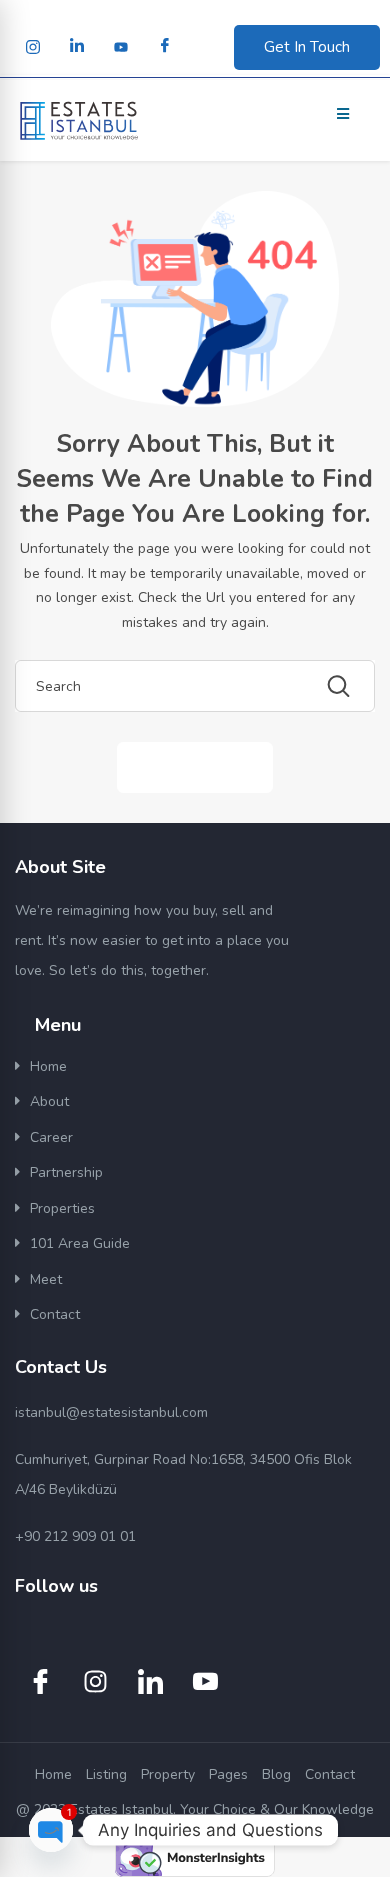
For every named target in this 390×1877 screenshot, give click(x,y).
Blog (276, 1774)
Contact (55, 1314)
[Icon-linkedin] (150, 1682)
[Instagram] (33, 48)
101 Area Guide (80, 1243)
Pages (228, 1774)
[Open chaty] (51, 1830)
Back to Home (195, 766)
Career (51, 1137)
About (49, 1101)
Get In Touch (307, 47)
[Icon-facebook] (40, 1682)
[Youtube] (121, 48)
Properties (62, 1208)
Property (168, 1774)
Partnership (66, 1172)
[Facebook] (165, 48)
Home (48, 1066)
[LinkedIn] (77, 48)
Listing (106, 1774)
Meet (46, 1279)
